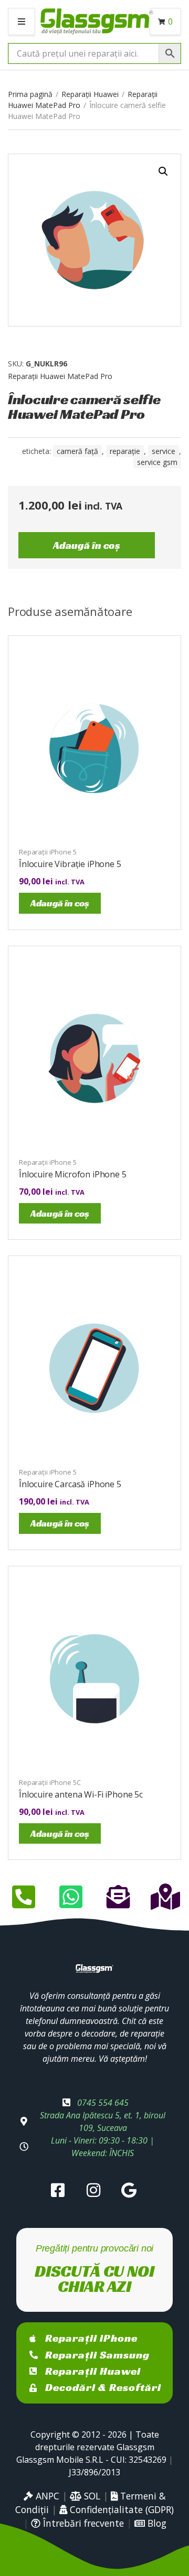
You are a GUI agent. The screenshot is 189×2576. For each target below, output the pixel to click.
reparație (125, 451)
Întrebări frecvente (82, 2523)
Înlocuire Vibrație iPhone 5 (70, 864)
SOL (91, 2496)
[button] (163, 171)
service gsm (157, 462)
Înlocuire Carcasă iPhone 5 (70, 1484)
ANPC (46, 2496)
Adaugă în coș (87, 545)
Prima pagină (30, 94)
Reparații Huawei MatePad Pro (60, 376)
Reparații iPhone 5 (48, 852)
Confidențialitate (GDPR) (120, 2509)
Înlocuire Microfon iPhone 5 (73, 1174)
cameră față (77, 451)
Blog (156, 2523)
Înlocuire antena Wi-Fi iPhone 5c (81, 1794)
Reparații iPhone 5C (50, 1782)
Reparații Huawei (90, 94)
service (164, 451)
